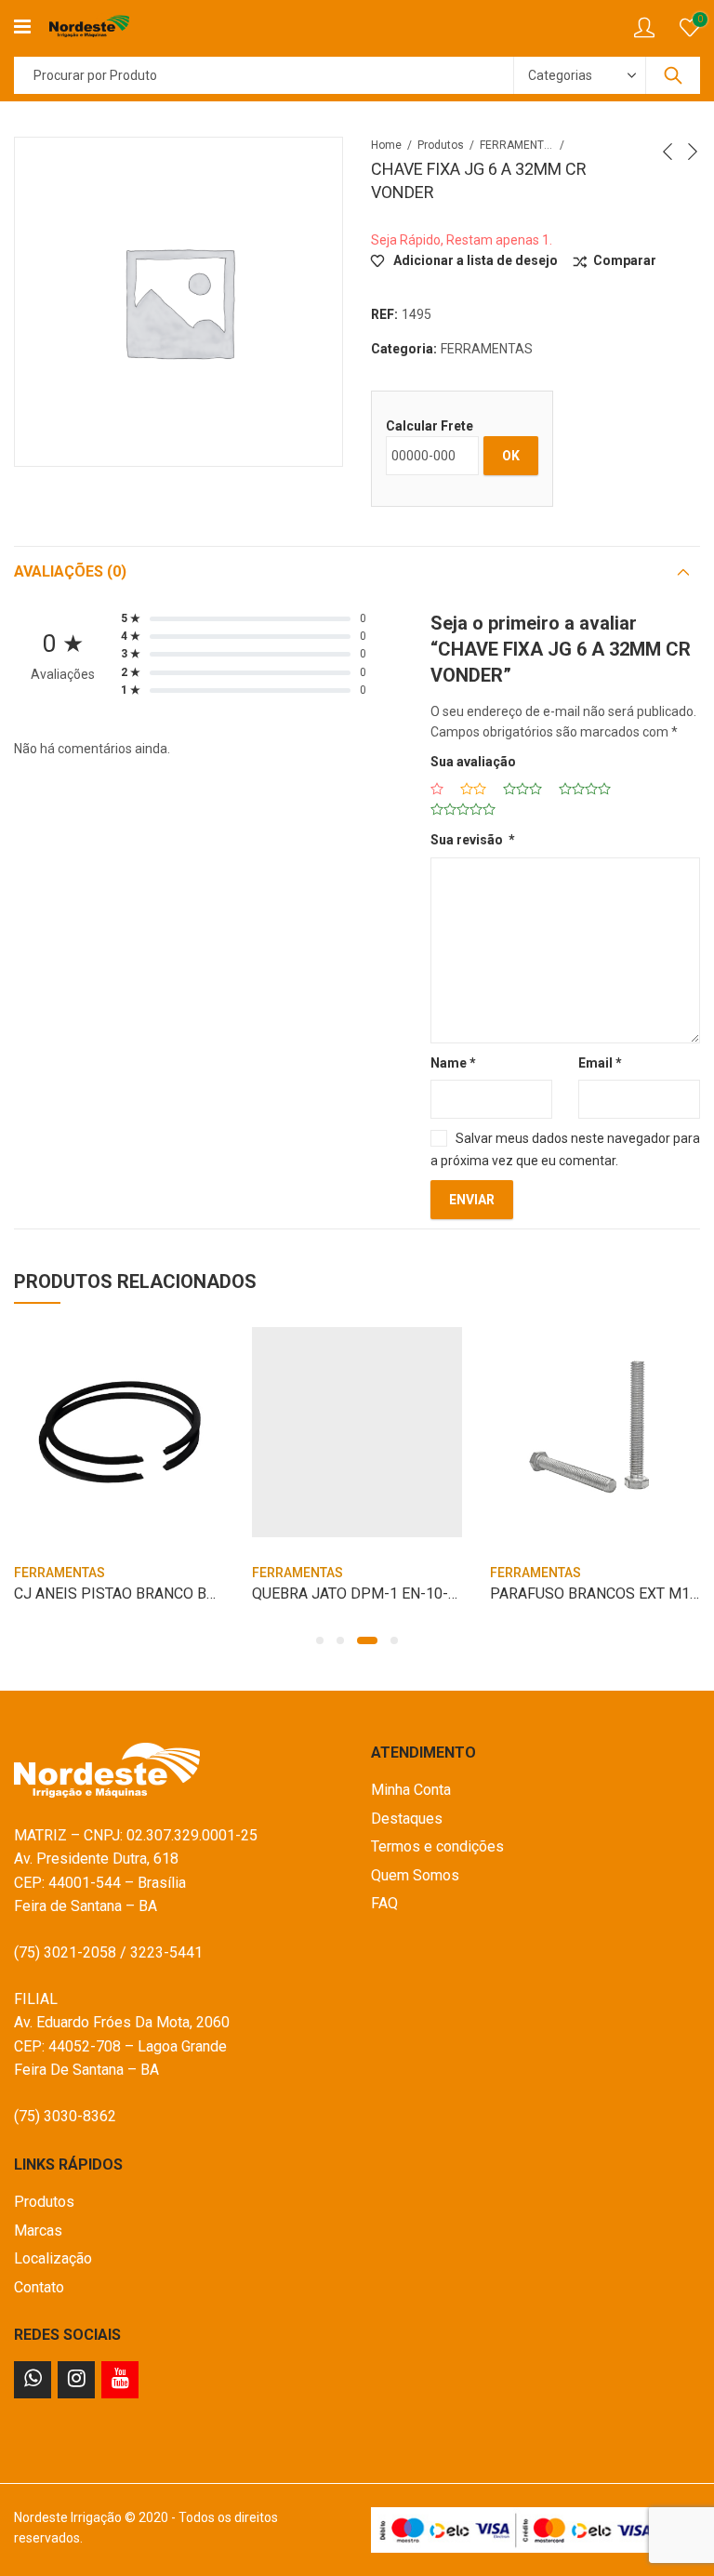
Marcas (38, 2231)
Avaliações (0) (70, 571)
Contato (39, 2287)
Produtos (441, 145)
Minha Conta (411, 1790)
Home (386, 145)
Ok (511, 456)
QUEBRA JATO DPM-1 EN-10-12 (358, 1593)
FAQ (384, 1903)
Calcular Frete (430, 426)
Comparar (625, 260)
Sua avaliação (473, 762)
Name (453, 1063)
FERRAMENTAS (517, 145)
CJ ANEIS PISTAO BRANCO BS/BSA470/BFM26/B (179, 1593)
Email (600, 1063)
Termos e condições (437, 1846)
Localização (53, 2258)
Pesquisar (673, 75)
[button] (320, 1640)
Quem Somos (415, 1875)
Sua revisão (473, 840)
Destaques (407, 1819)
